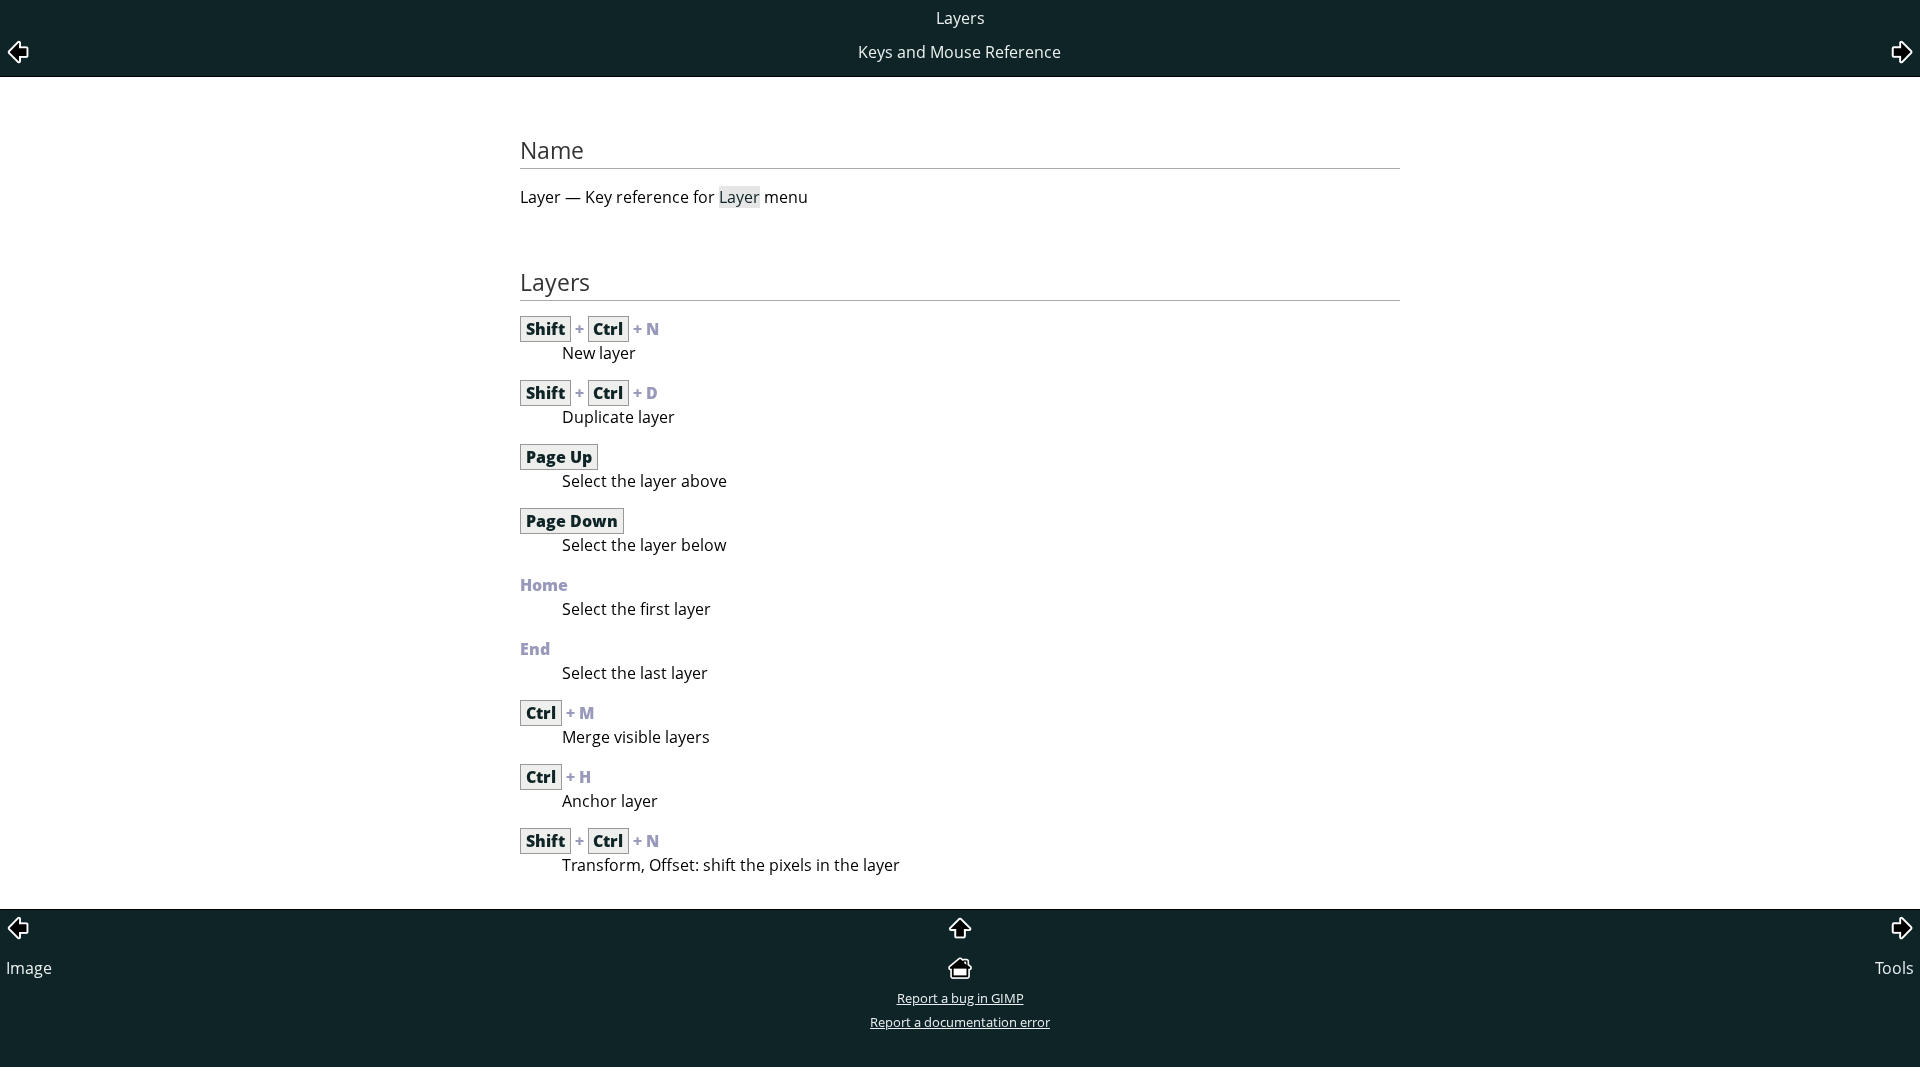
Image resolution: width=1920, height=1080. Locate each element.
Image (29, 968)
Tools (1894, 968)
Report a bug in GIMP (960, 998)
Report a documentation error (960, 1022)
